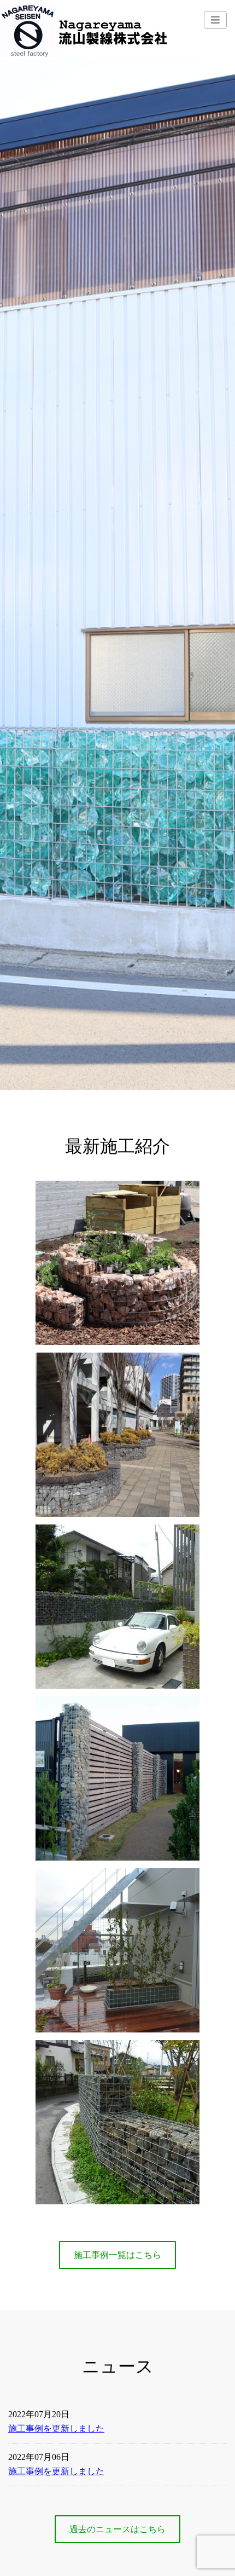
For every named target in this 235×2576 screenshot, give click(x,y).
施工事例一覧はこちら (117, 2255)
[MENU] (215, 20)
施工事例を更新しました (56, 2428)
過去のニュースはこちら (117, 2529)
